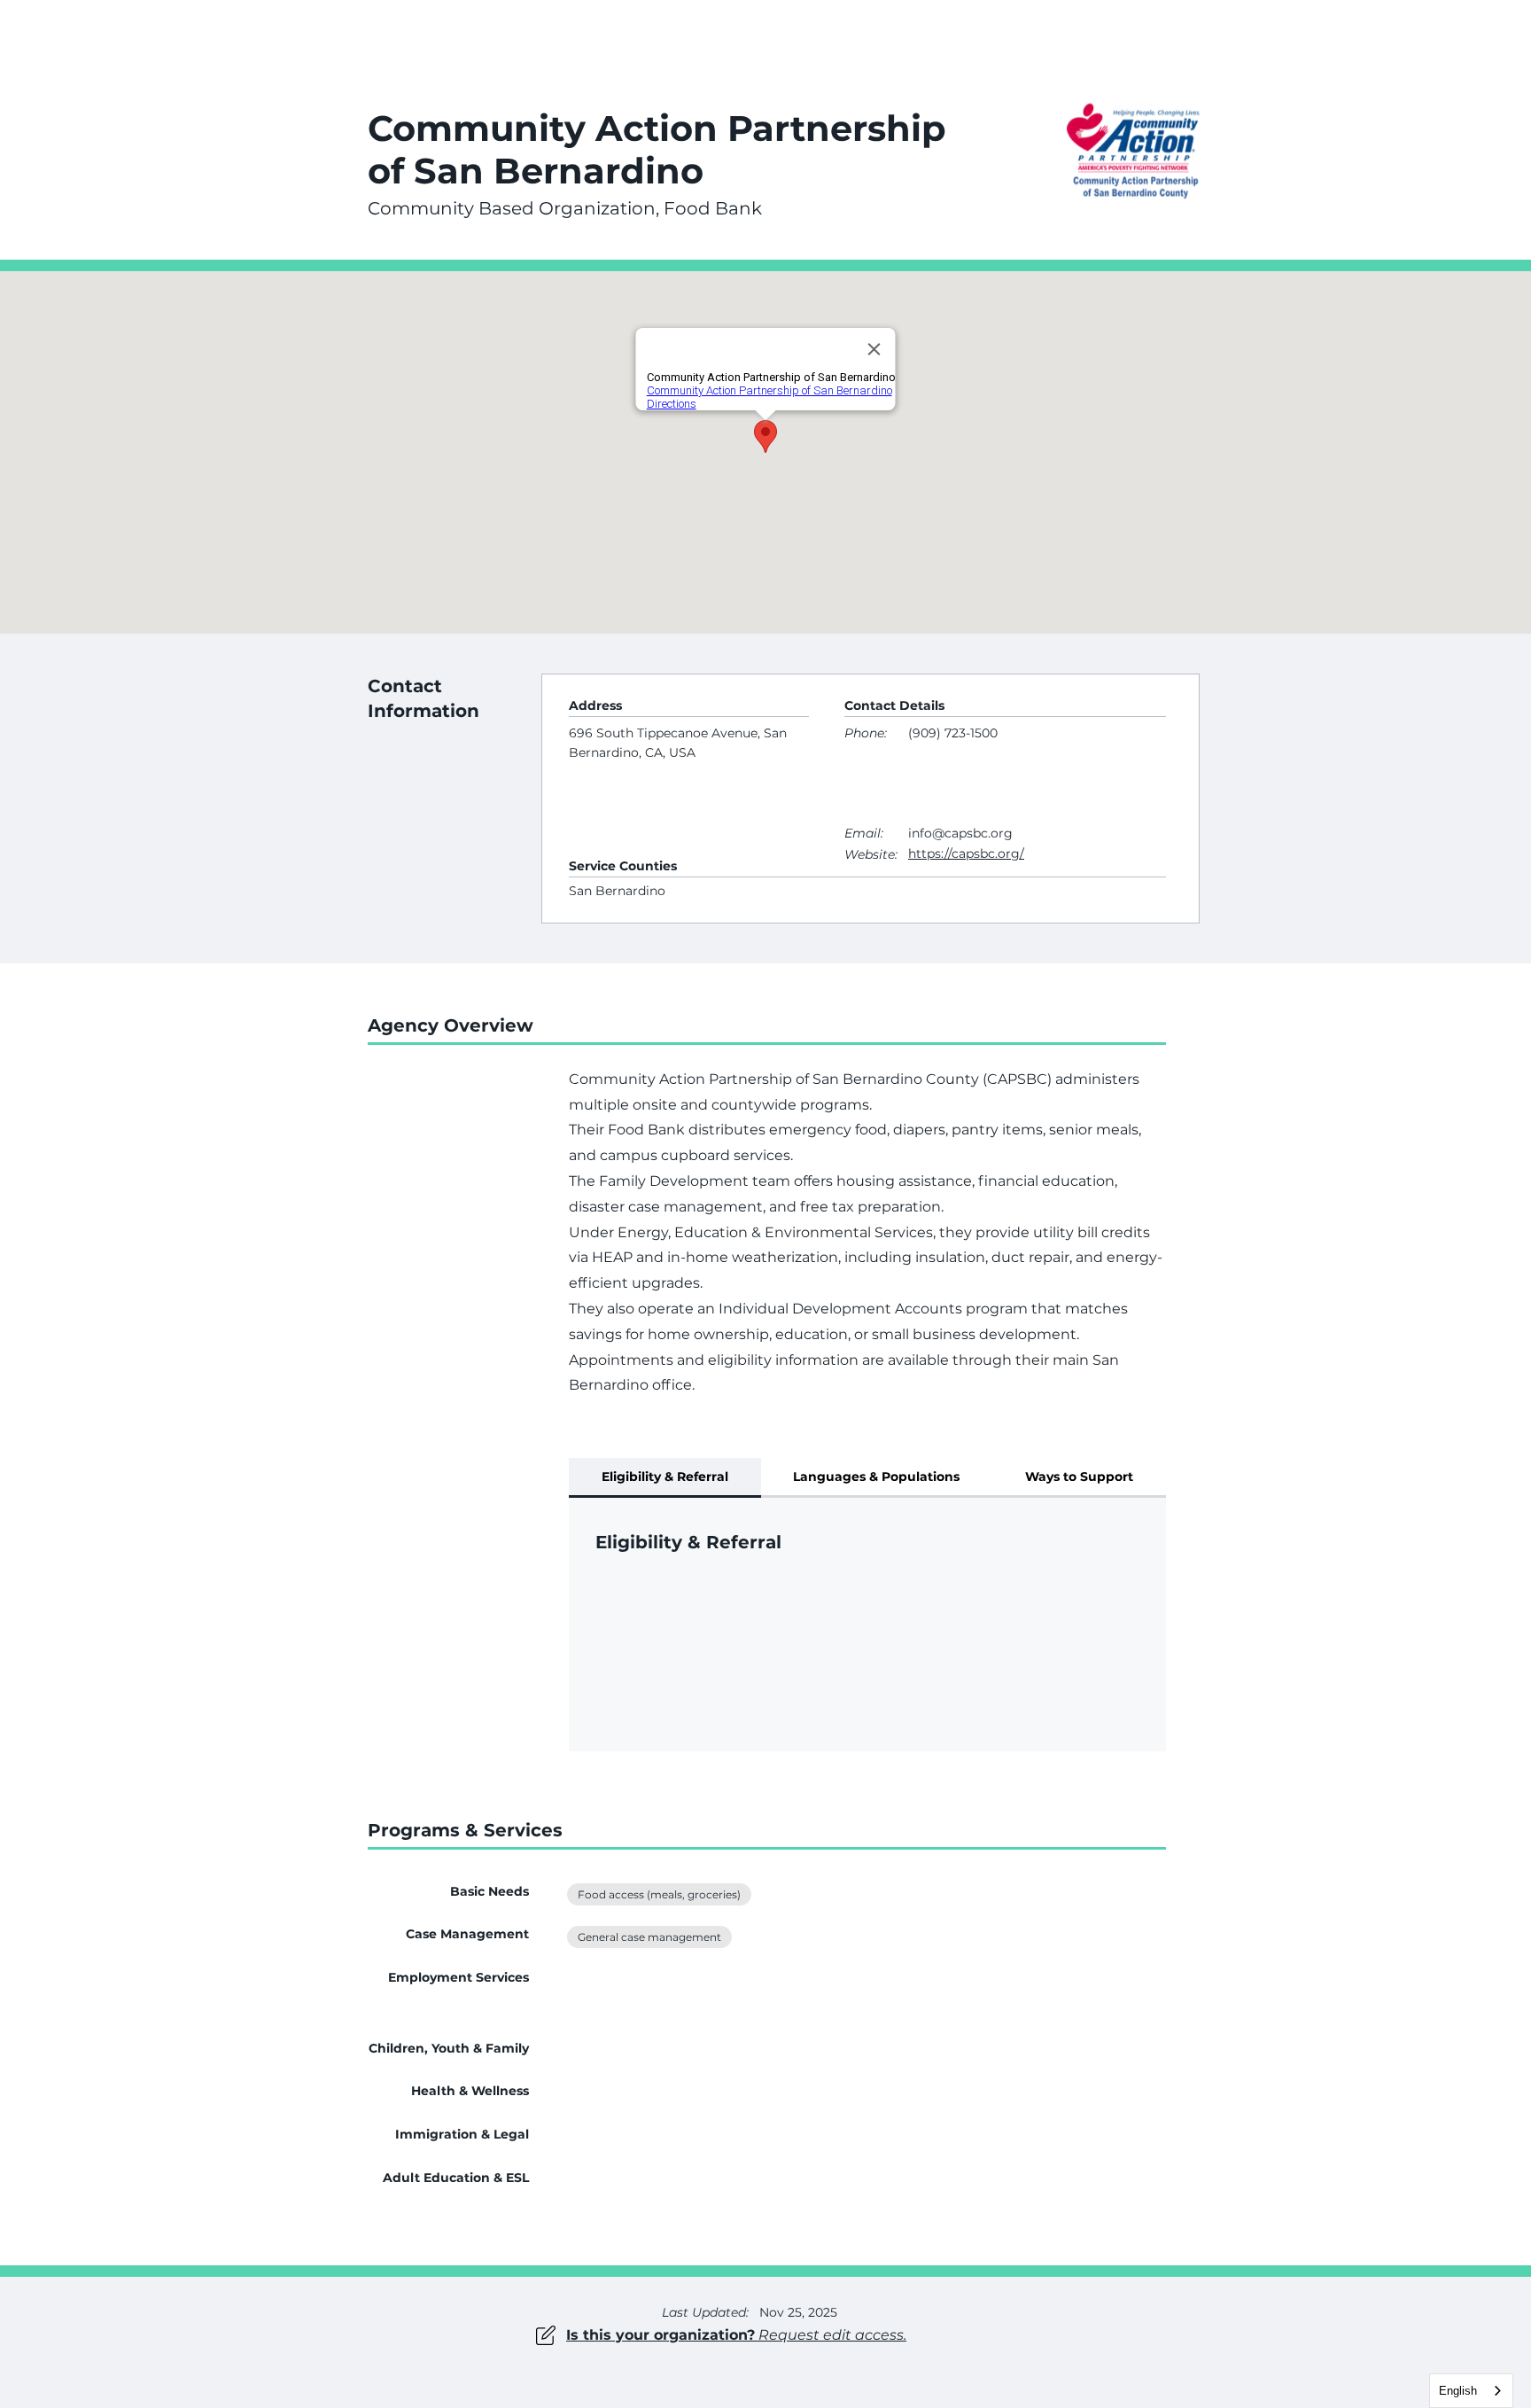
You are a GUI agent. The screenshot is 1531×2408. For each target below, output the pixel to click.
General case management (649, 1937)
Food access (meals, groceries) (659, 1894)
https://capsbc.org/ (966, 853)
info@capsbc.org (960, 833)
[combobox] (1471, 2391)
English (1458, 2391)
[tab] (665, 1478)
